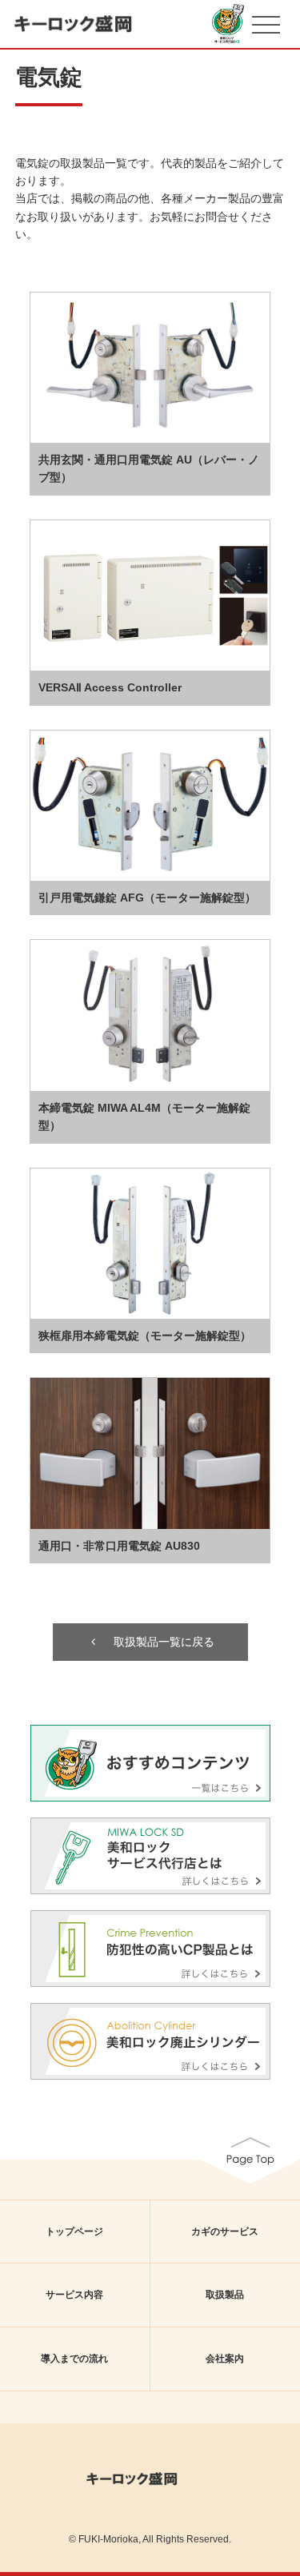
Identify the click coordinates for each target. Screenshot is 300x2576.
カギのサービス (225, 2232)
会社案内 (225, 2359)
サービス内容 (74, 2295)
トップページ (74, 2232)
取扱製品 (225, 2295)
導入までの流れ (74, 2359)
